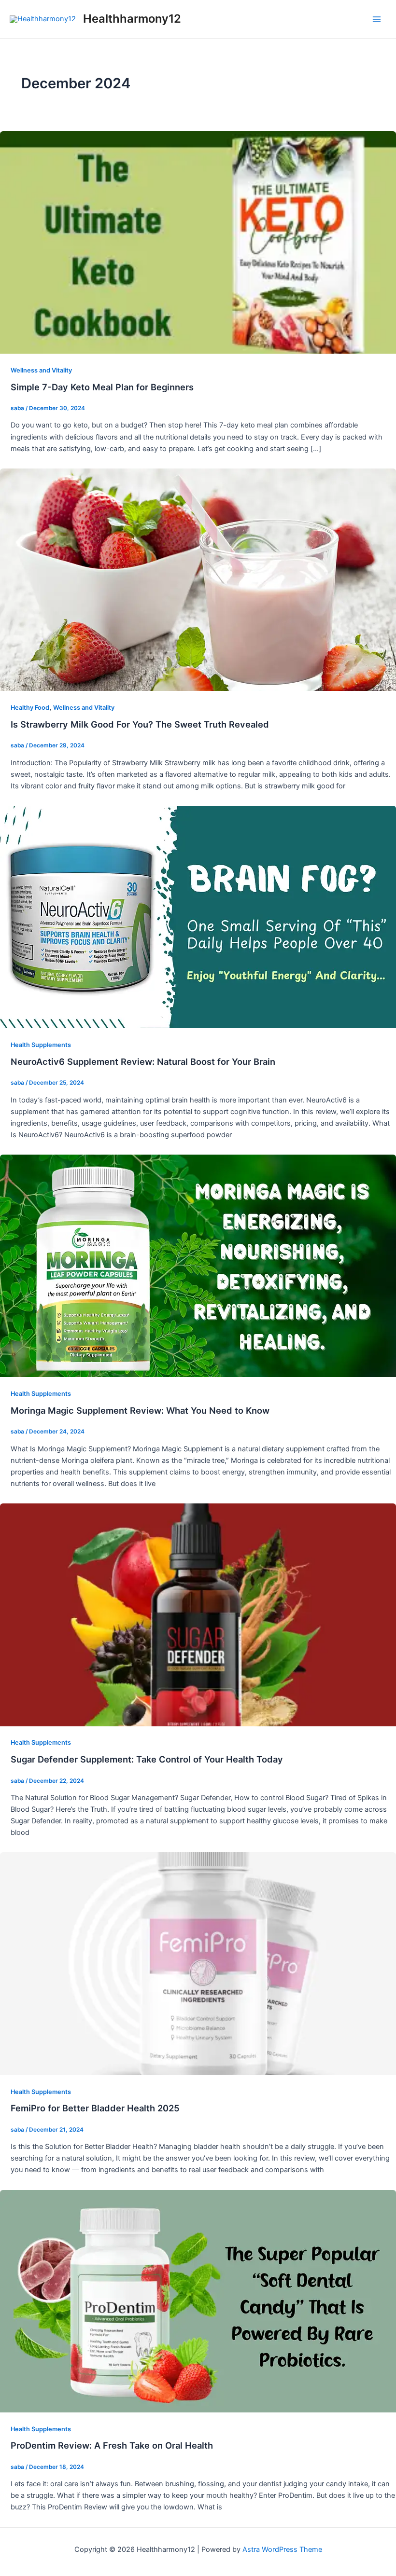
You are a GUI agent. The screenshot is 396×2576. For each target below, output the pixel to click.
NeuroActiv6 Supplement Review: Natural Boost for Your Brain (143, 1061)
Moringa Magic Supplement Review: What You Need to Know (140, 1410)
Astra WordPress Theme (282, 2549)
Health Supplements (41, 1045)
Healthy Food (30, 708)
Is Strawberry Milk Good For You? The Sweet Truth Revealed (140, 724)
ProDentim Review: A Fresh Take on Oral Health (112, 2445)
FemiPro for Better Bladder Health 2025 (95, 2108)
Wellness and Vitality (41, 370)
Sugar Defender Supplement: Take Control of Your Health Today (147, 1759)
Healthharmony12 (132, 19)
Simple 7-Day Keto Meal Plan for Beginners (102, 387)
